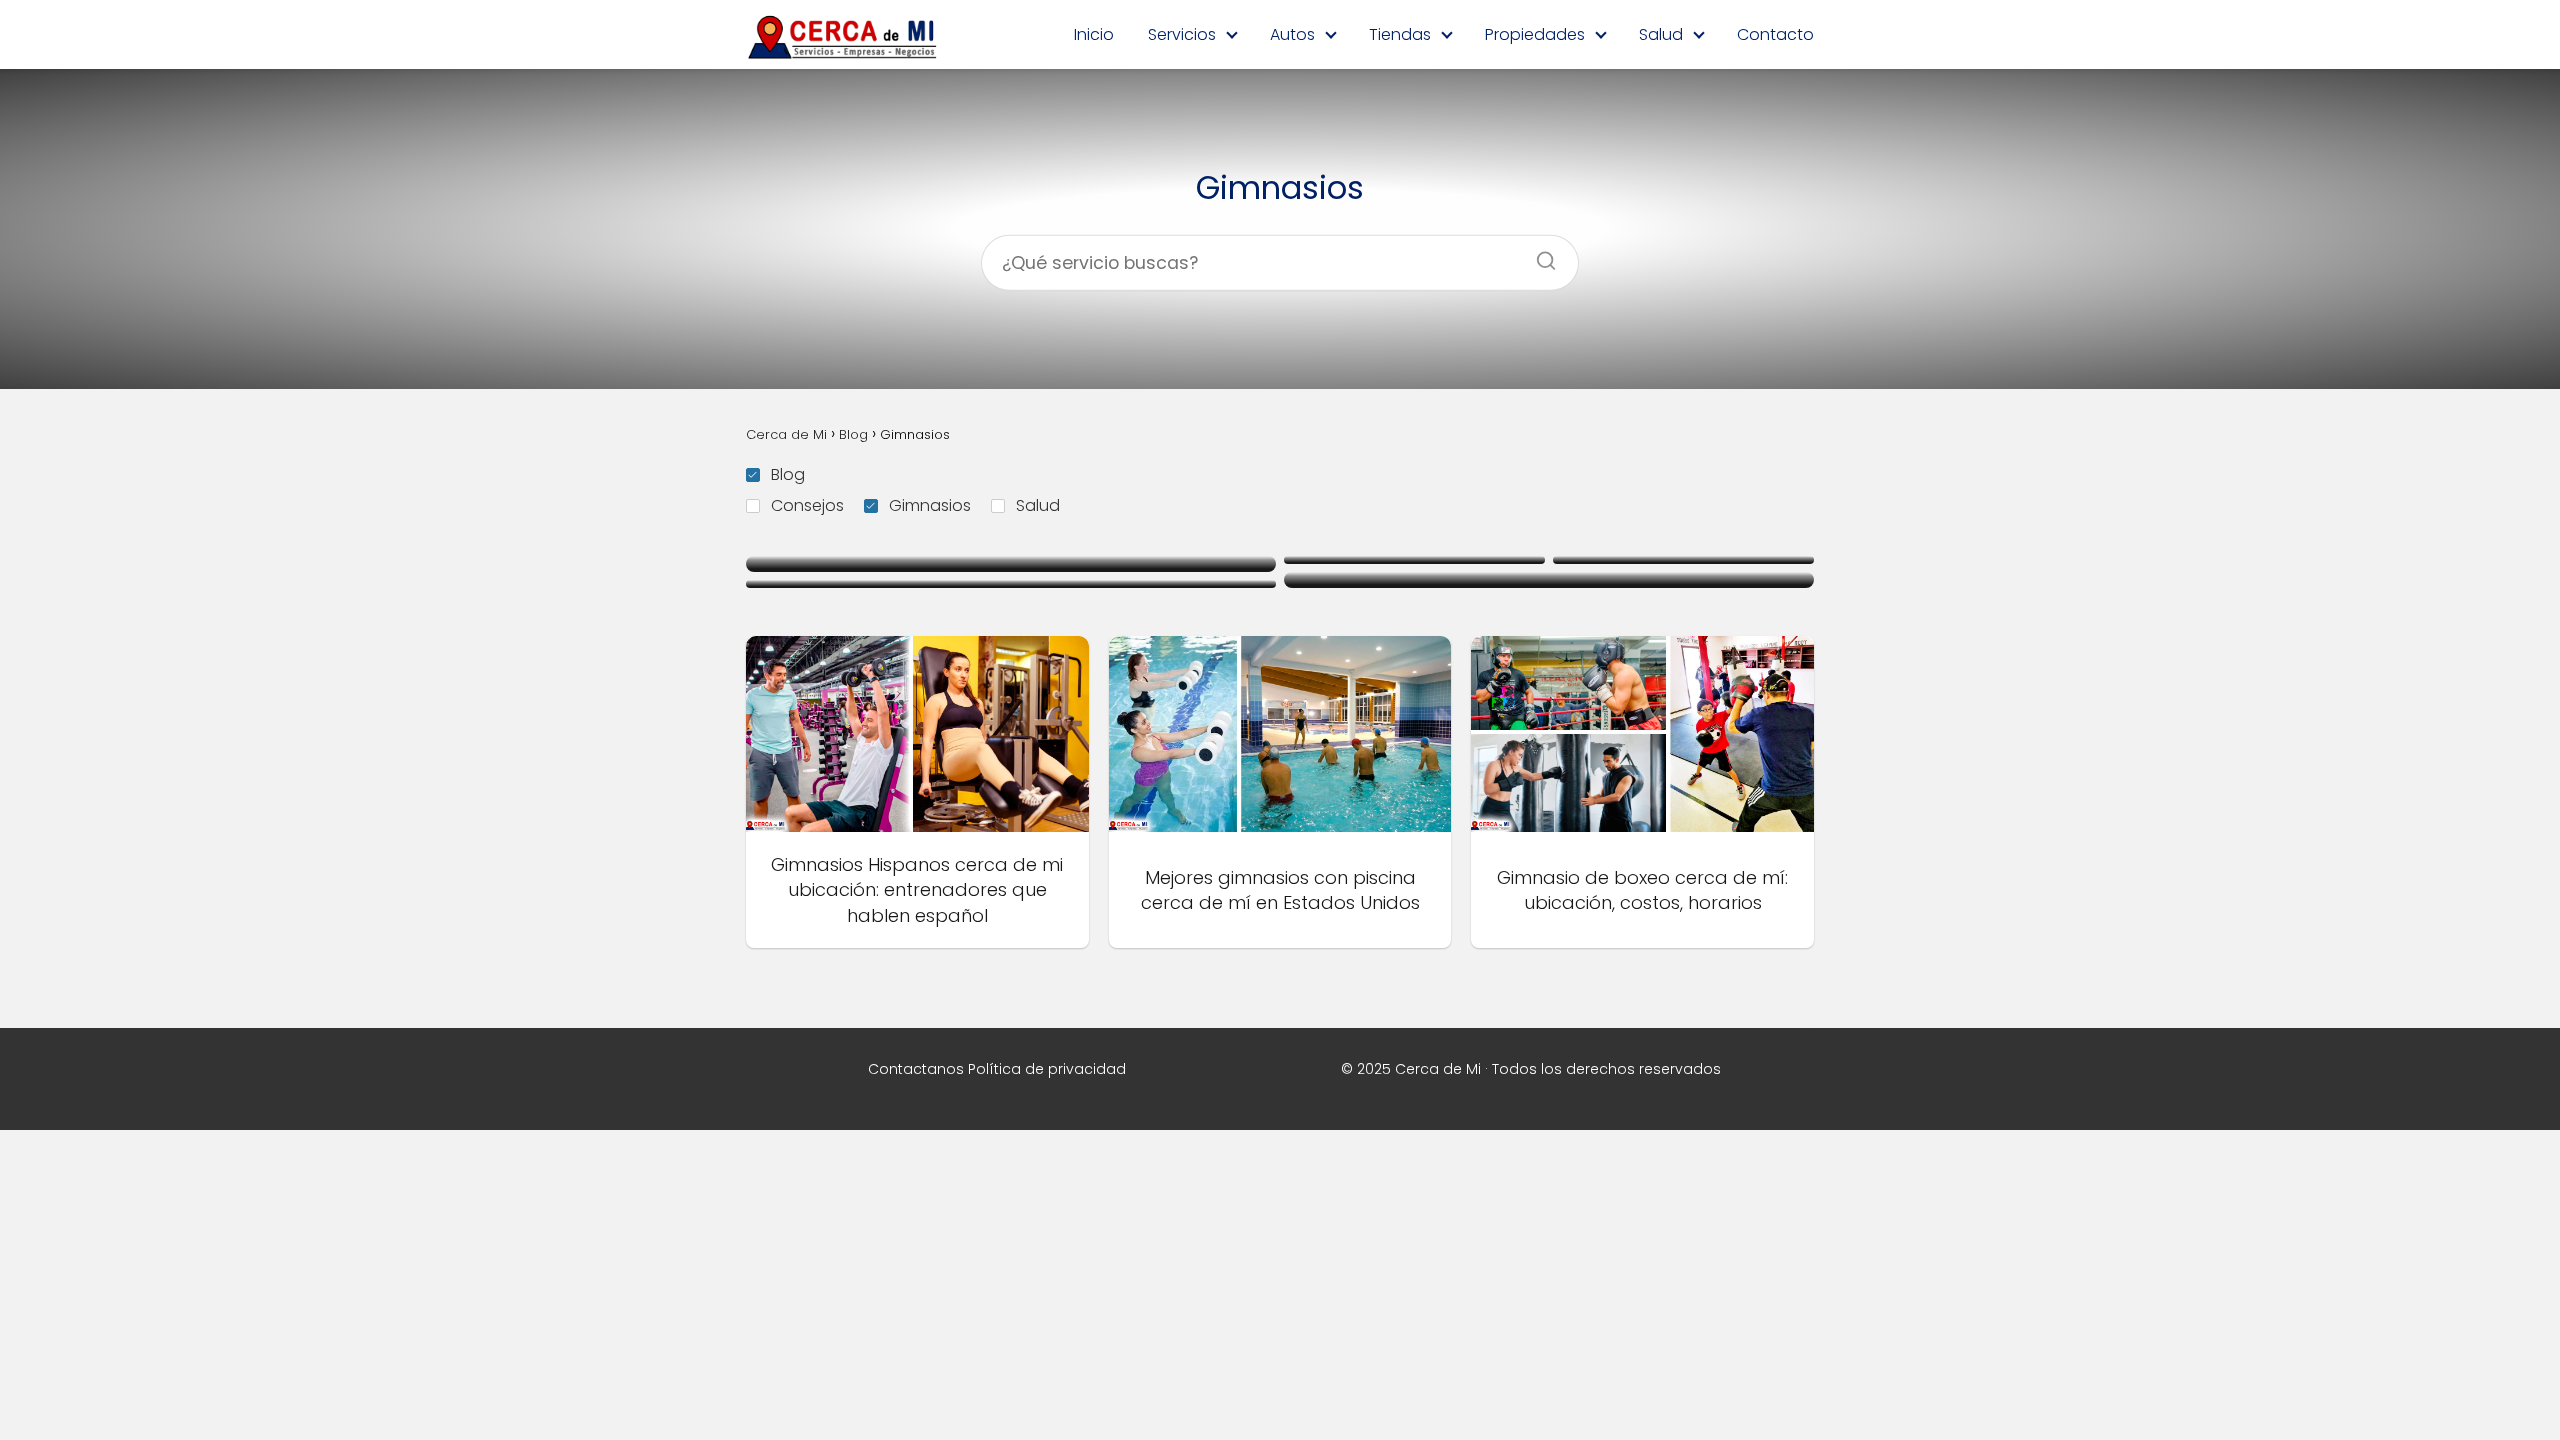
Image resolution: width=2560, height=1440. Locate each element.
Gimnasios (930, 505)
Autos (1292, 34)
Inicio (1094, 34)
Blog (788, 474)
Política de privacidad (1047, 1069)
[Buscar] (1539, 255)
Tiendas (1400, 34)
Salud (1661, 34)
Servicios (1182, 34)
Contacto (1775, 34)
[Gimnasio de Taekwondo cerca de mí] (1414, 560)
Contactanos (916, 1069)
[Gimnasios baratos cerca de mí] (1011, 564)
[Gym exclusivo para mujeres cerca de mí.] (1549, 580)
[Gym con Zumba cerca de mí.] (1011, 584)
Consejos (807, 505)
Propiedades (1535, 34)
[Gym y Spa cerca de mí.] (1683, 560)
